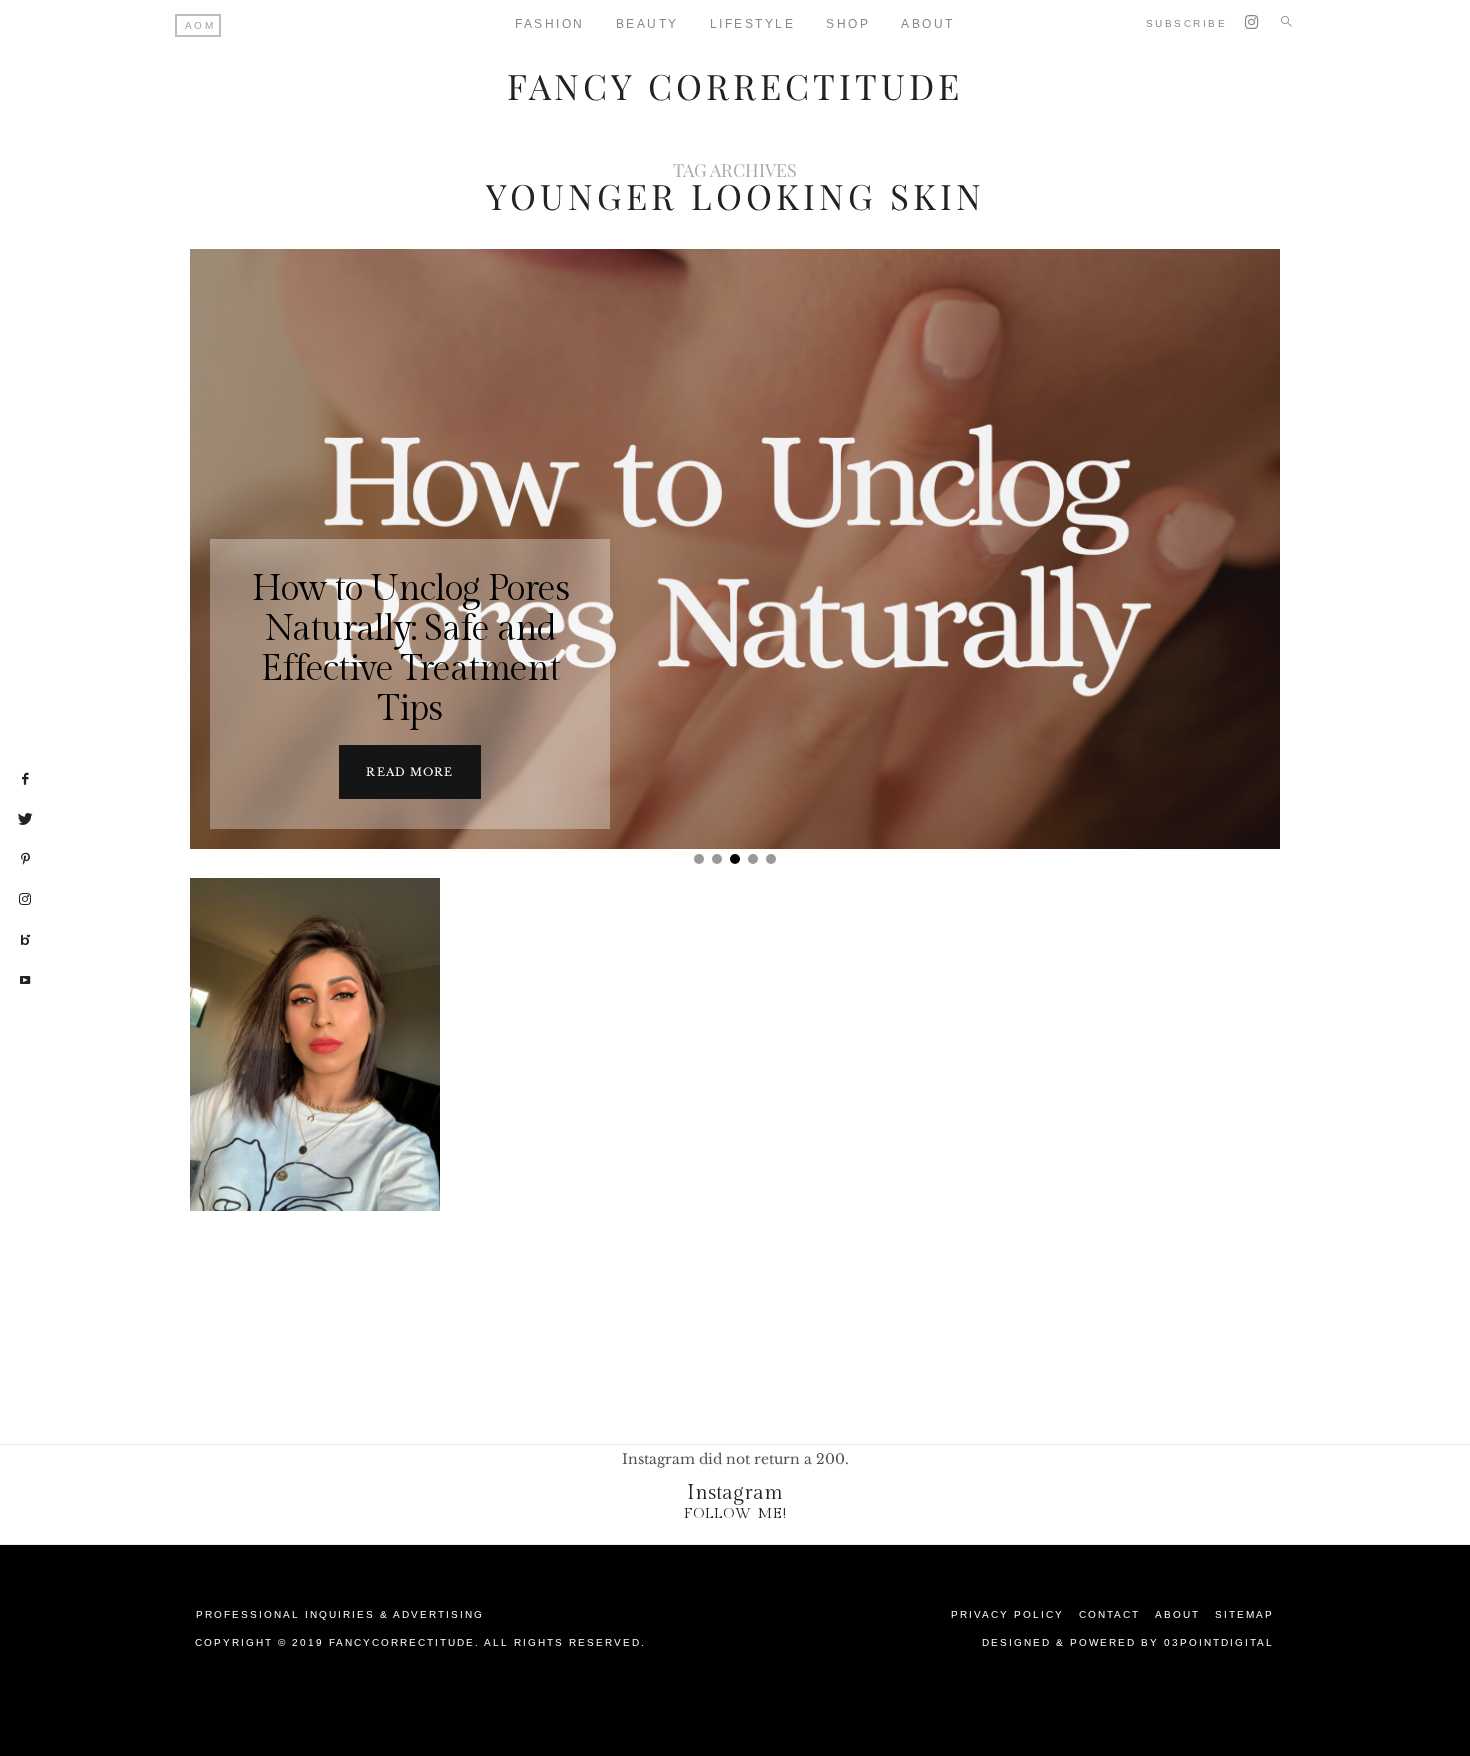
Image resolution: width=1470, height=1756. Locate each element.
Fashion (550, 24)
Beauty (647, 24)
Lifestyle (753, 24)
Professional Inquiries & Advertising (340, 1614)
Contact (1109, 1614)
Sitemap (1244, 1614)
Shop (848, 24)
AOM (200, 25)
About (928, 24)
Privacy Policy (1007, 1614)
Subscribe (1187, 23)
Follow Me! (735, 1513)
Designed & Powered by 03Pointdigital (1128, 1642)
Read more (409, 772)
